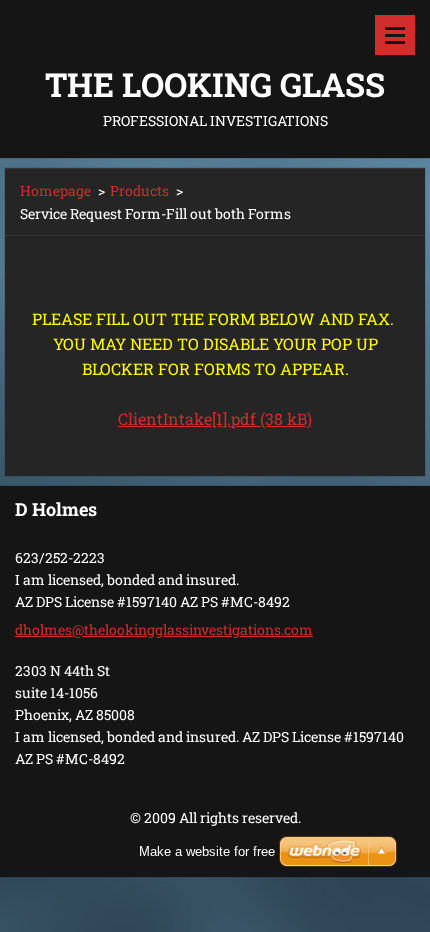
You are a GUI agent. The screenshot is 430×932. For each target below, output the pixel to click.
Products (139, 190)
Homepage (55, 190)
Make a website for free (207, 851)
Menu (395, 35)
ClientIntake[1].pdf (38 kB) (215, 418)
